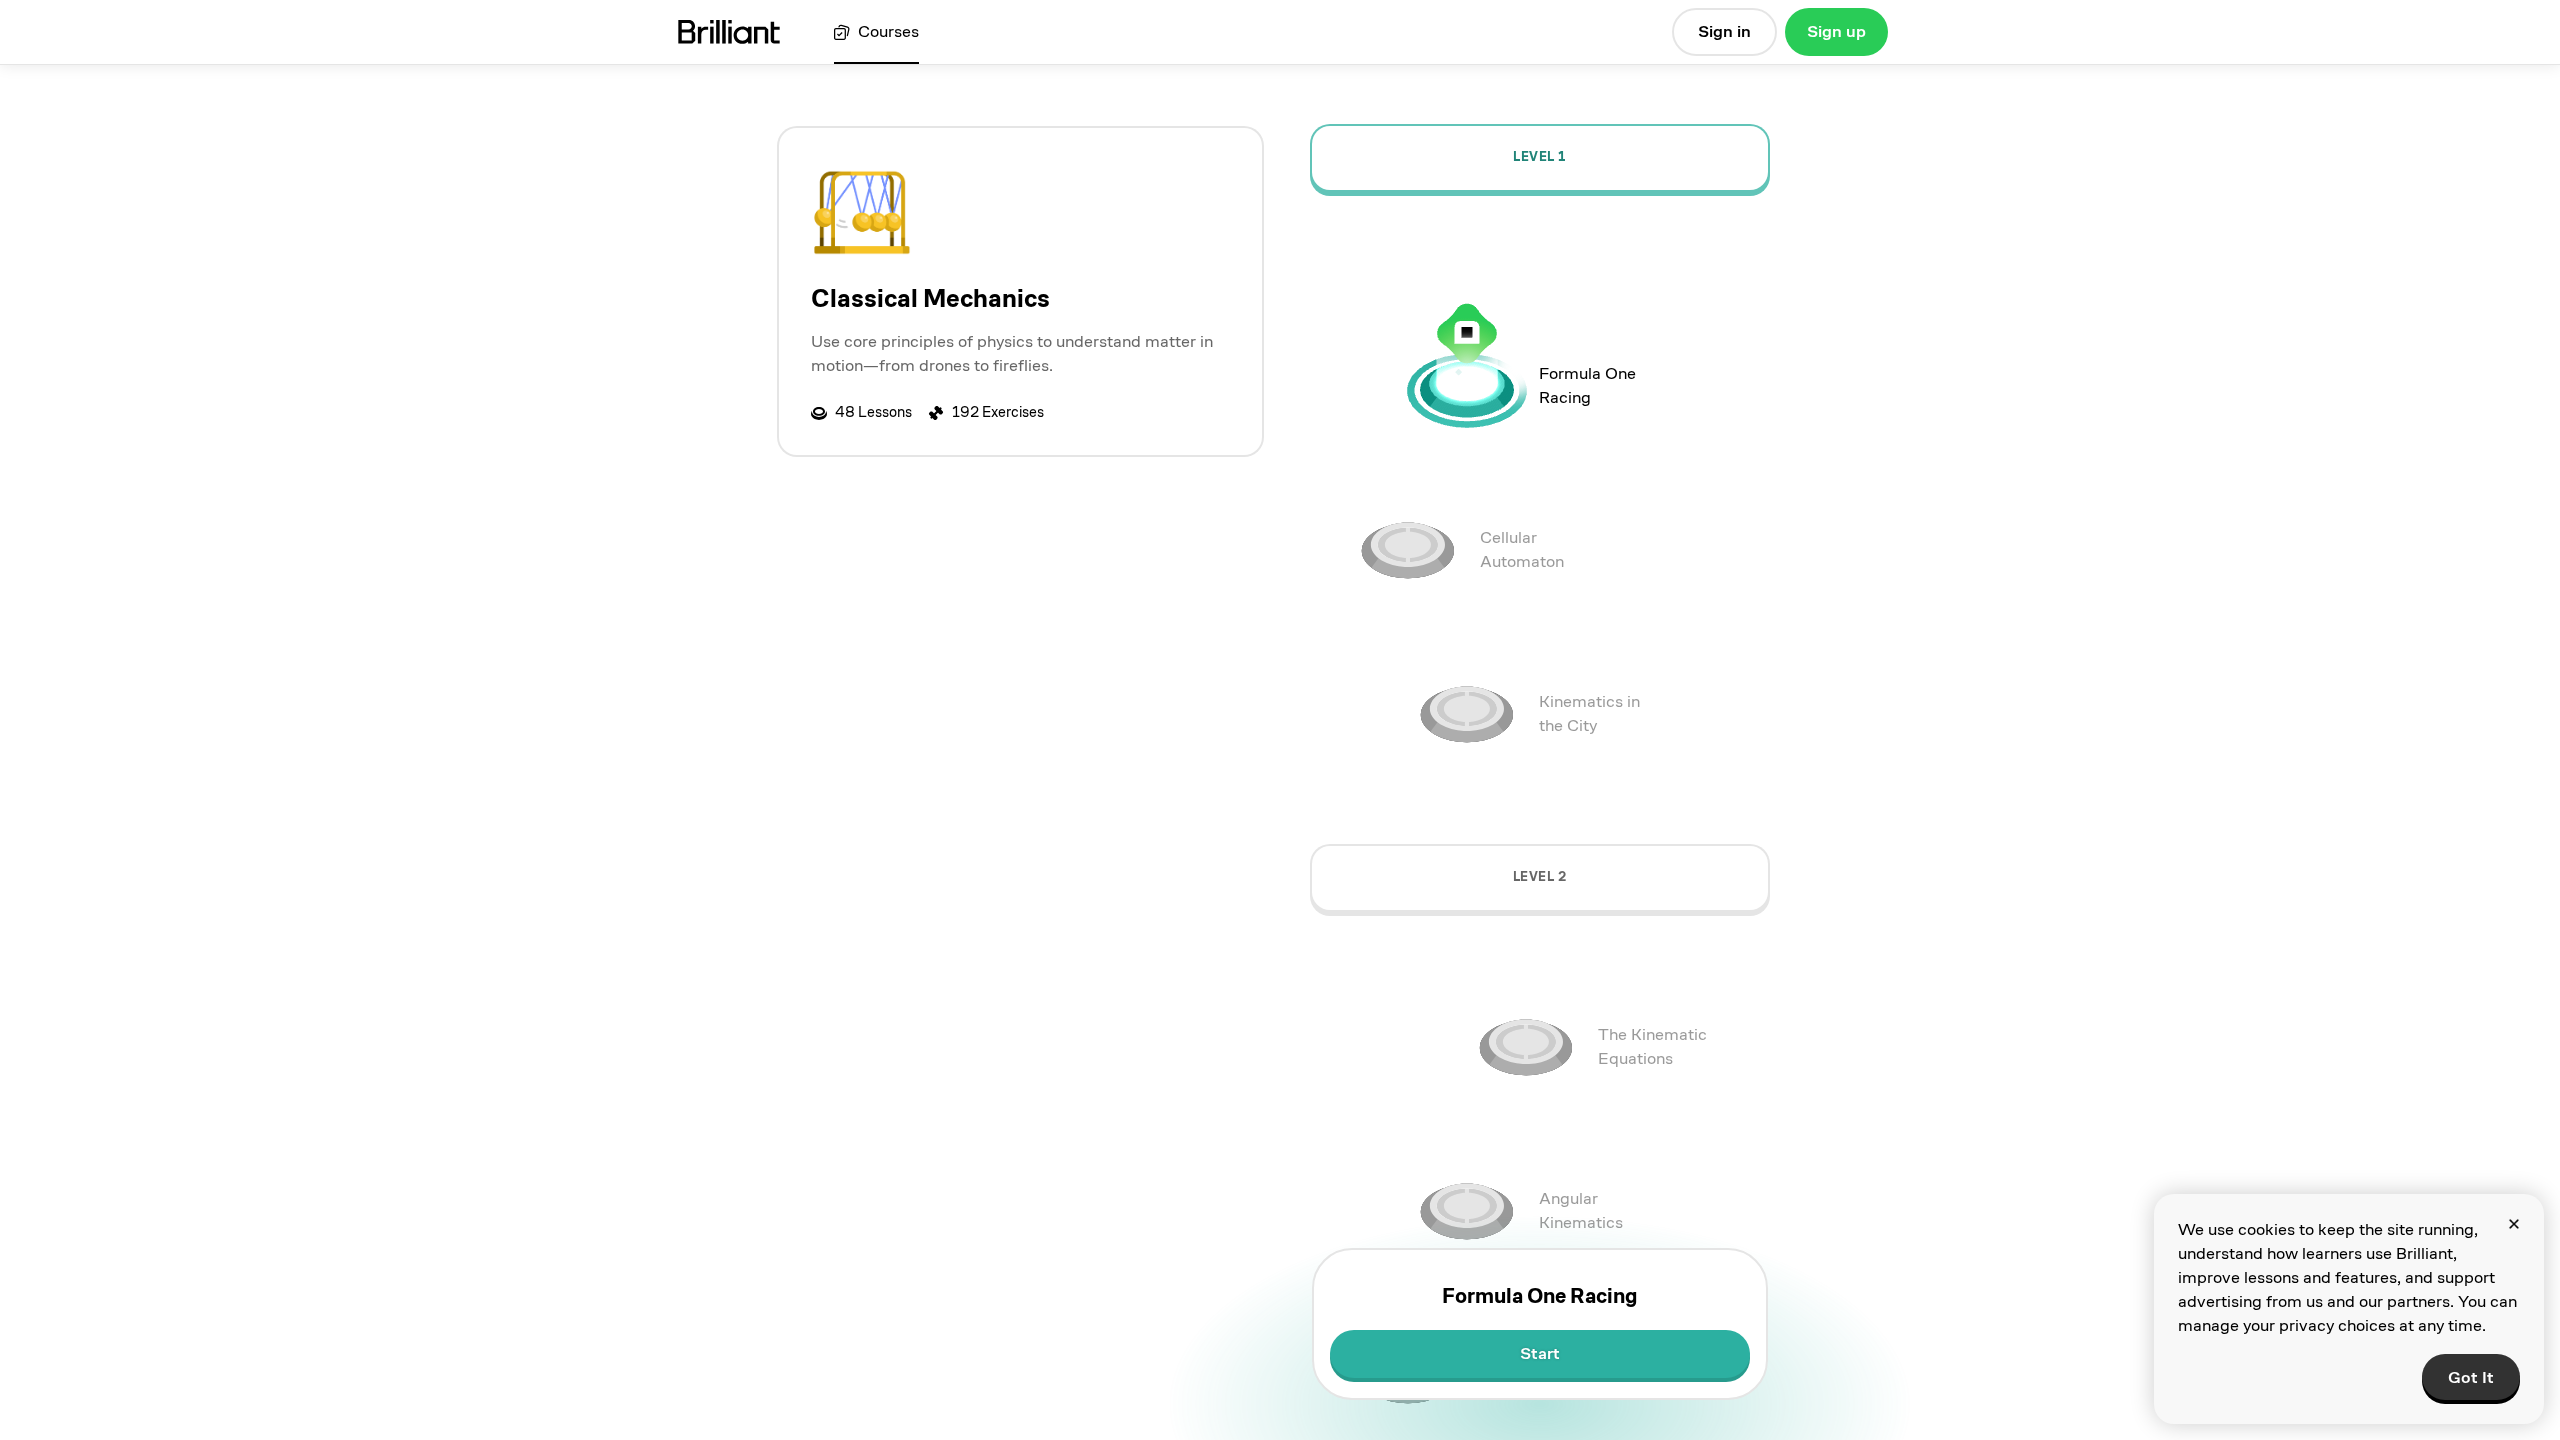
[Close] (2514, 1224)
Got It (2471, 1377)
